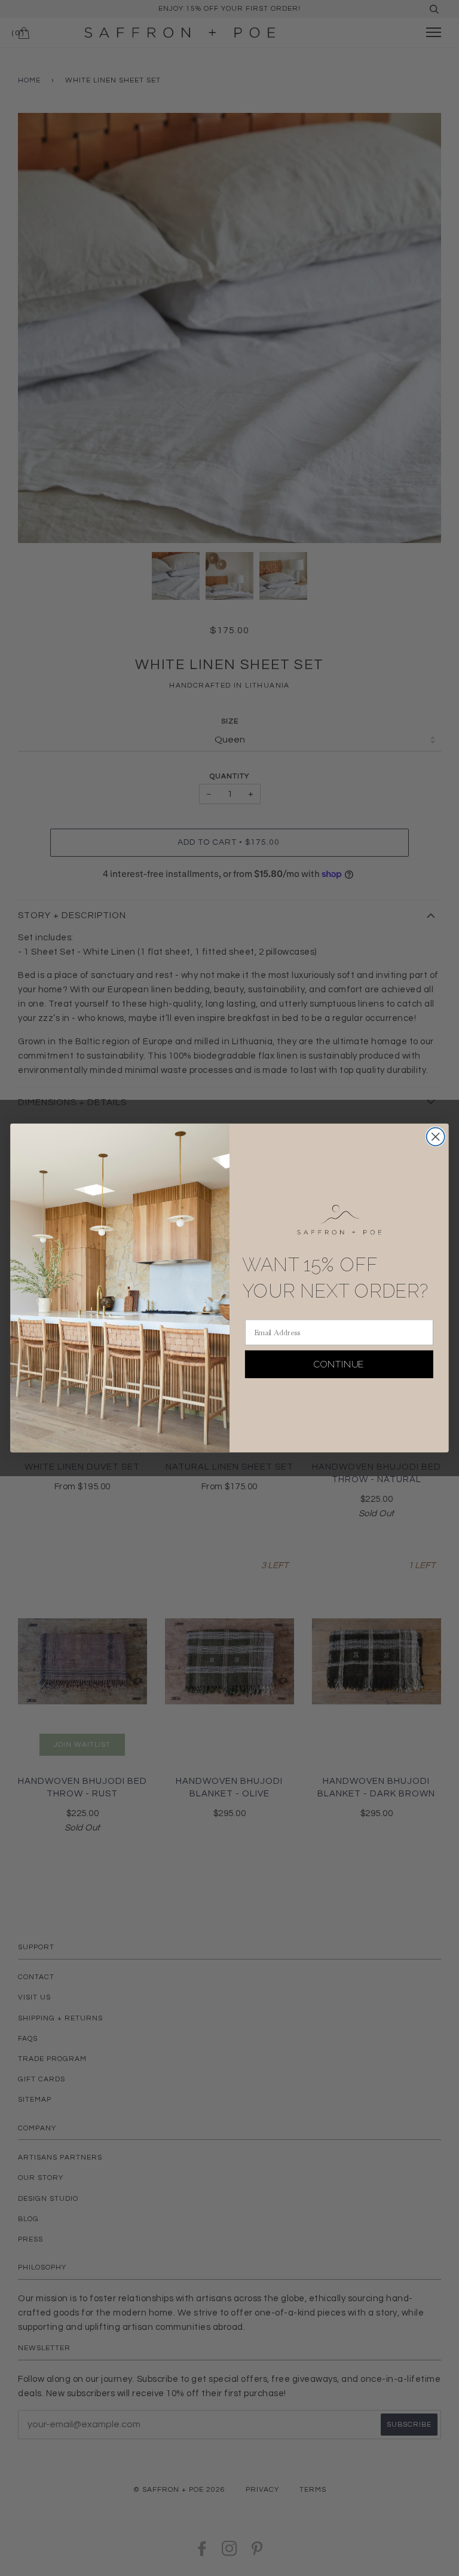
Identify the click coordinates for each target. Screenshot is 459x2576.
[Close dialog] (436, 1137)
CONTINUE (339, 1364)
